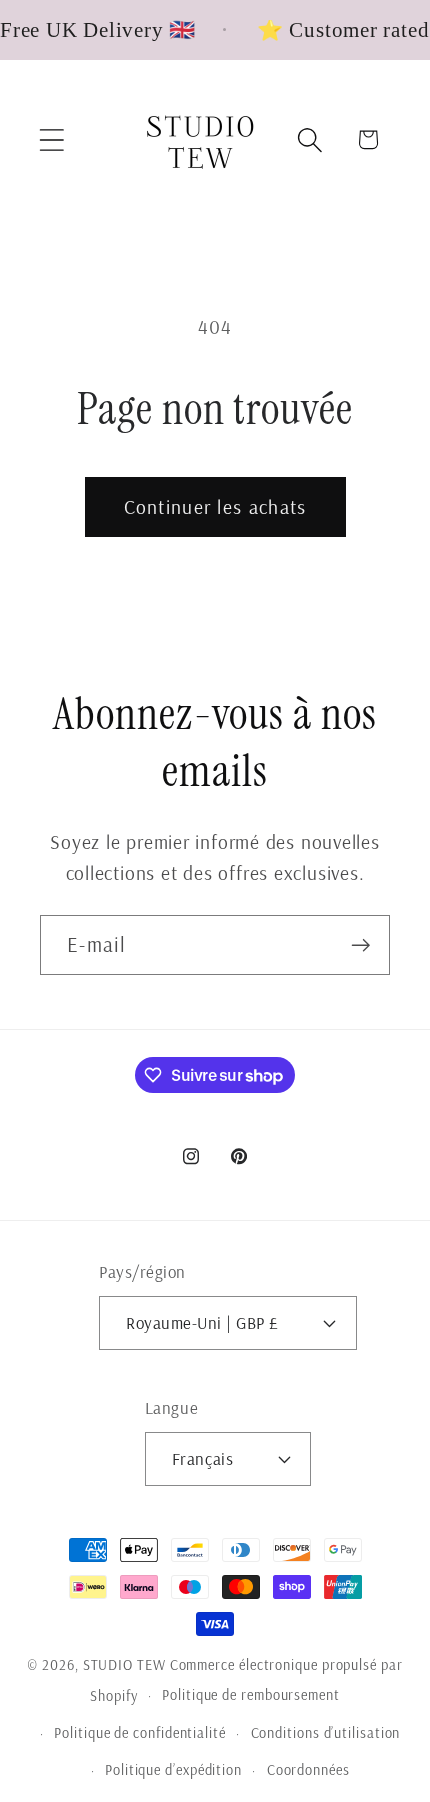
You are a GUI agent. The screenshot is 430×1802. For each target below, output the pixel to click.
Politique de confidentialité (139, 1733)
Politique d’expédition (173, 1770)
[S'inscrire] (360, 945)
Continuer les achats (215, 506)
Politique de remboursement (251, 1695)
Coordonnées (308, 1770)
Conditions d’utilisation (326, 1733)
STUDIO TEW (124, 1665)
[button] (51, 139)
